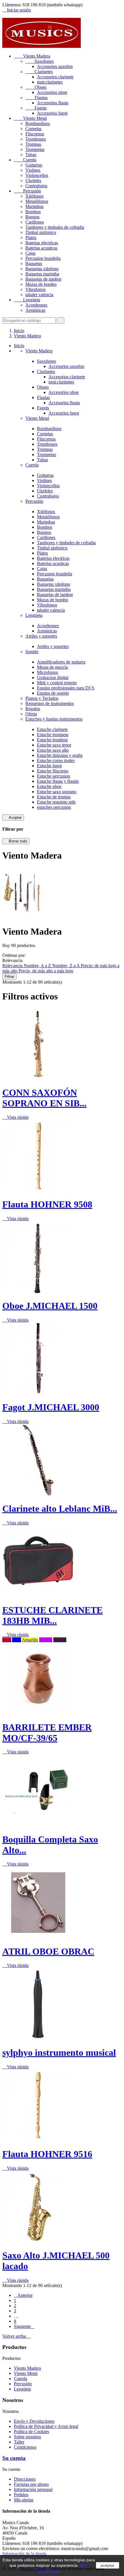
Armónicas (35, 310)
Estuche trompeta (53, 735)
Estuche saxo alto (53, 750)
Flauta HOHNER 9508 (47, 1204)
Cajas (30, 253)
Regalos (33, 709)
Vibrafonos (35, 289)
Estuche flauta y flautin (58, 781)
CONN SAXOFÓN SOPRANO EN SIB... (44, 1098)
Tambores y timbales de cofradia (55, 227)
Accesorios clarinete (55, 77)
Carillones (35, 222)
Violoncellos (37, 175)
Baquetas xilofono (42, 269)
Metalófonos (37, 201)
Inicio (19, 346)
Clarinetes (39, 72)
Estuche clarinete (52, 729)
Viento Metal (30, 118)
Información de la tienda (24, 2554)
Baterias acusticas (41, 248)
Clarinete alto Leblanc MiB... (60, 1509)
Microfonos (47, 672)
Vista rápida (15, 1117)
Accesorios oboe (52, 92)
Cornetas (33, 129)
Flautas (36, 98)
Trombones (36, 139)
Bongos (32, 217)
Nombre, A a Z (38, 966)
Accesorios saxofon (55, 66)
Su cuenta (14, 2458)
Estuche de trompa (54, 797)
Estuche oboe (49, 786)
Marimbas (34, 206)
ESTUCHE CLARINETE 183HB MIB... (52, 1615)
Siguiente (24, 2326)
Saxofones (40, 61)
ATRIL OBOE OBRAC (48, 1951)
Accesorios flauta (53, 103)
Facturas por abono (31, 2484)
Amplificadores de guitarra (61, 662)
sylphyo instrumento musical (59, 2053)
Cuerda (25, 160)
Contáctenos (25, 2447)
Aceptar (13, 818)
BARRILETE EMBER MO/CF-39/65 (47, 1733)
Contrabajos (36, 186)
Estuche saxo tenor (54, 745)
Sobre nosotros (27, 2437)
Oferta (31, 714)
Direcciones (25, 2479)
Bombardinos (38, 123)
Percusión (27, 191)
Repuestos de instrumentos (50, 703)
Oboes (36, 87)
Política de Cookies (31, 2432)
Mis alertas (24, 2500)
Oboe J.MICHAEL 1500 (50, 1306)
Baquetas (34, 263)
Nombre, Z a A (66, 966)
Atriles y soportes (41, 636)
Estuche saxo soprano (57, 792)
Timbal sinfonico (41, 232)
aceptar (108, 2565)
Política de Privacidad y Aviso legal (46, 2426)
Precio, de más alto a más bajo (46, 971)
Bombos (33, 212)
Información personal (33, 2489)
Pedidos (21, 2495)
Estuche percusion (53, 776)
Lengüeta (27, 300)
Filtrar (9, 977)
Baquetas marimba (42, 274)
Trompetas (35, 149)
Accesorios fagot (52, 113)
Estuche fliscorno (53, 771)
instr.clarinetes (50, 82)
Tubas (31, 155)
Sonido (32, 652)
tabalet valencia (39, 295)
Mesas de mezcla (52, 667)
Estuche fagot (49, 766)
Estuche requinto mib (56, 802)
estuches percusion (54, 807)
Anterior (23, 2295)
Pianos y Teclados (42, 698)
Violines (33, 170)
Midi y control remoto (57, 683)
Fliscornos (35, 134)
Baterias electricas (42, 243)
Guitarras (34, 165)
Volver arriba (16, 2336)
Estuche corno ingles (56, 760)
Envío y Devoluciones (34, 2421)
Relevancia (13, 966)
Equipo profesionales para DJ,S (66, 688)
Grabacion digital (53, 677)
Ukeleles (33, 181)
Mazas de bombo (41, 284)
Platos (31, 238)
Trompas (33, 144)
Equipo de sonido (53, 693)
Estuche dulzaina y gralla (60, 755)
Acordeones (36, 305)
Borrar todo (16, 841)
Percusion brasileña (43, 258)
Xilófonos (34, 196)
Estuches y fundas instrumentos (54, 719)
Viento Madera (32, 56)
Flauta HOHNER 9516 (47, 2154)
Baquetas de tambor (43, 279)
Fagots (36, 108)
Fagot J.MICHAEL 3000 (51, 1407)
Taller (19, 2442)
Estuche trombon (52, 740)
